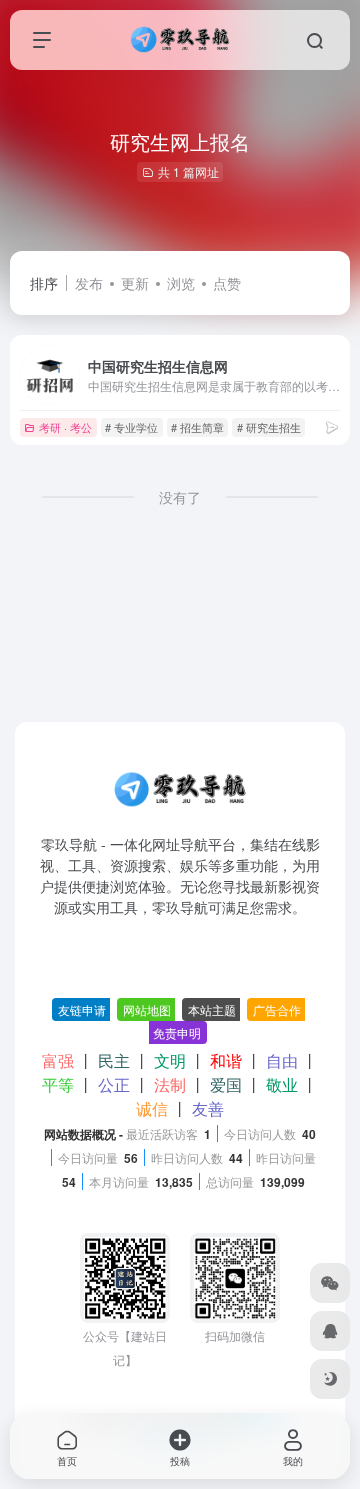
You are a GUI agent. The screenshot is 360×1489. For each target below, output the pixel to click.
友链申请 (82, 1009)
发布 (89, 283)
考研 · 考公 (65, 427)
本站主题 (212, 1009)
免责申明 (177, 1032)
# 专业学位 (131, 427)
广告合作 (277, 1009)
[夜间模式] (330, 1379)
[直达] (332, 426)
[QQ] (330, 1331)
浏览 (181, 283)
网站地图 (147, 1009)
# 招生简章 (197, 427)
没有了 (180, 497)
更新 (135, 283)
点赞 (227, 283)
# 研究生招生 (269, 427)
